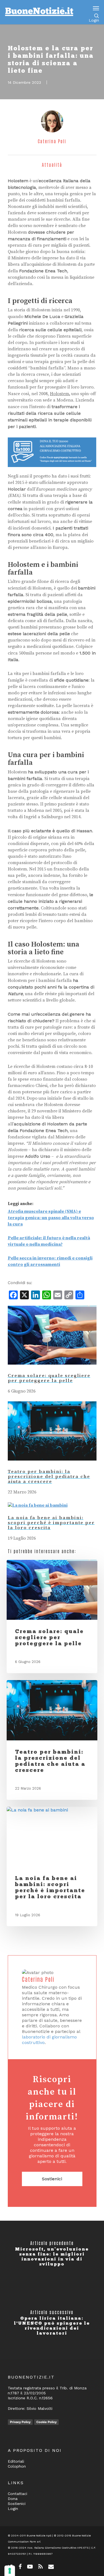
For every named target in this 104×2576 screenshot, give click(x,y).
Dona (13, 2499)
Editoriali (16, 2461)
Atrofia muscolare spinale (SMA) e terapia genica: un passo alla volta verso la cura (51, 1218)
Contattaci (17, 2494)
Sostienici (52, 2179)
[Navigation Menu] (96, 8)
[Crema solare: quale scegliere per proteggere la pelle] (52, 1370)
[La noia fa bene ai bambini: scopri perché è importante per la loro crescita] (38, 1505)
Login (94, 20)
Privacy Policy (20, 2422)
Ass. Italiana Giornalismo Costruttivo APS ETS (58, 2548)
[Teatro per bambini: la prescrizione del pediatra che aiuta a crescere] (52, 1466)
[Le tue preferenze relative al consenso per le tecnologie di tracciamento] (10, 2571)
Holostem (60, 394)
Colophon (17, 2466)
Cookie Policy (46, 2422)
